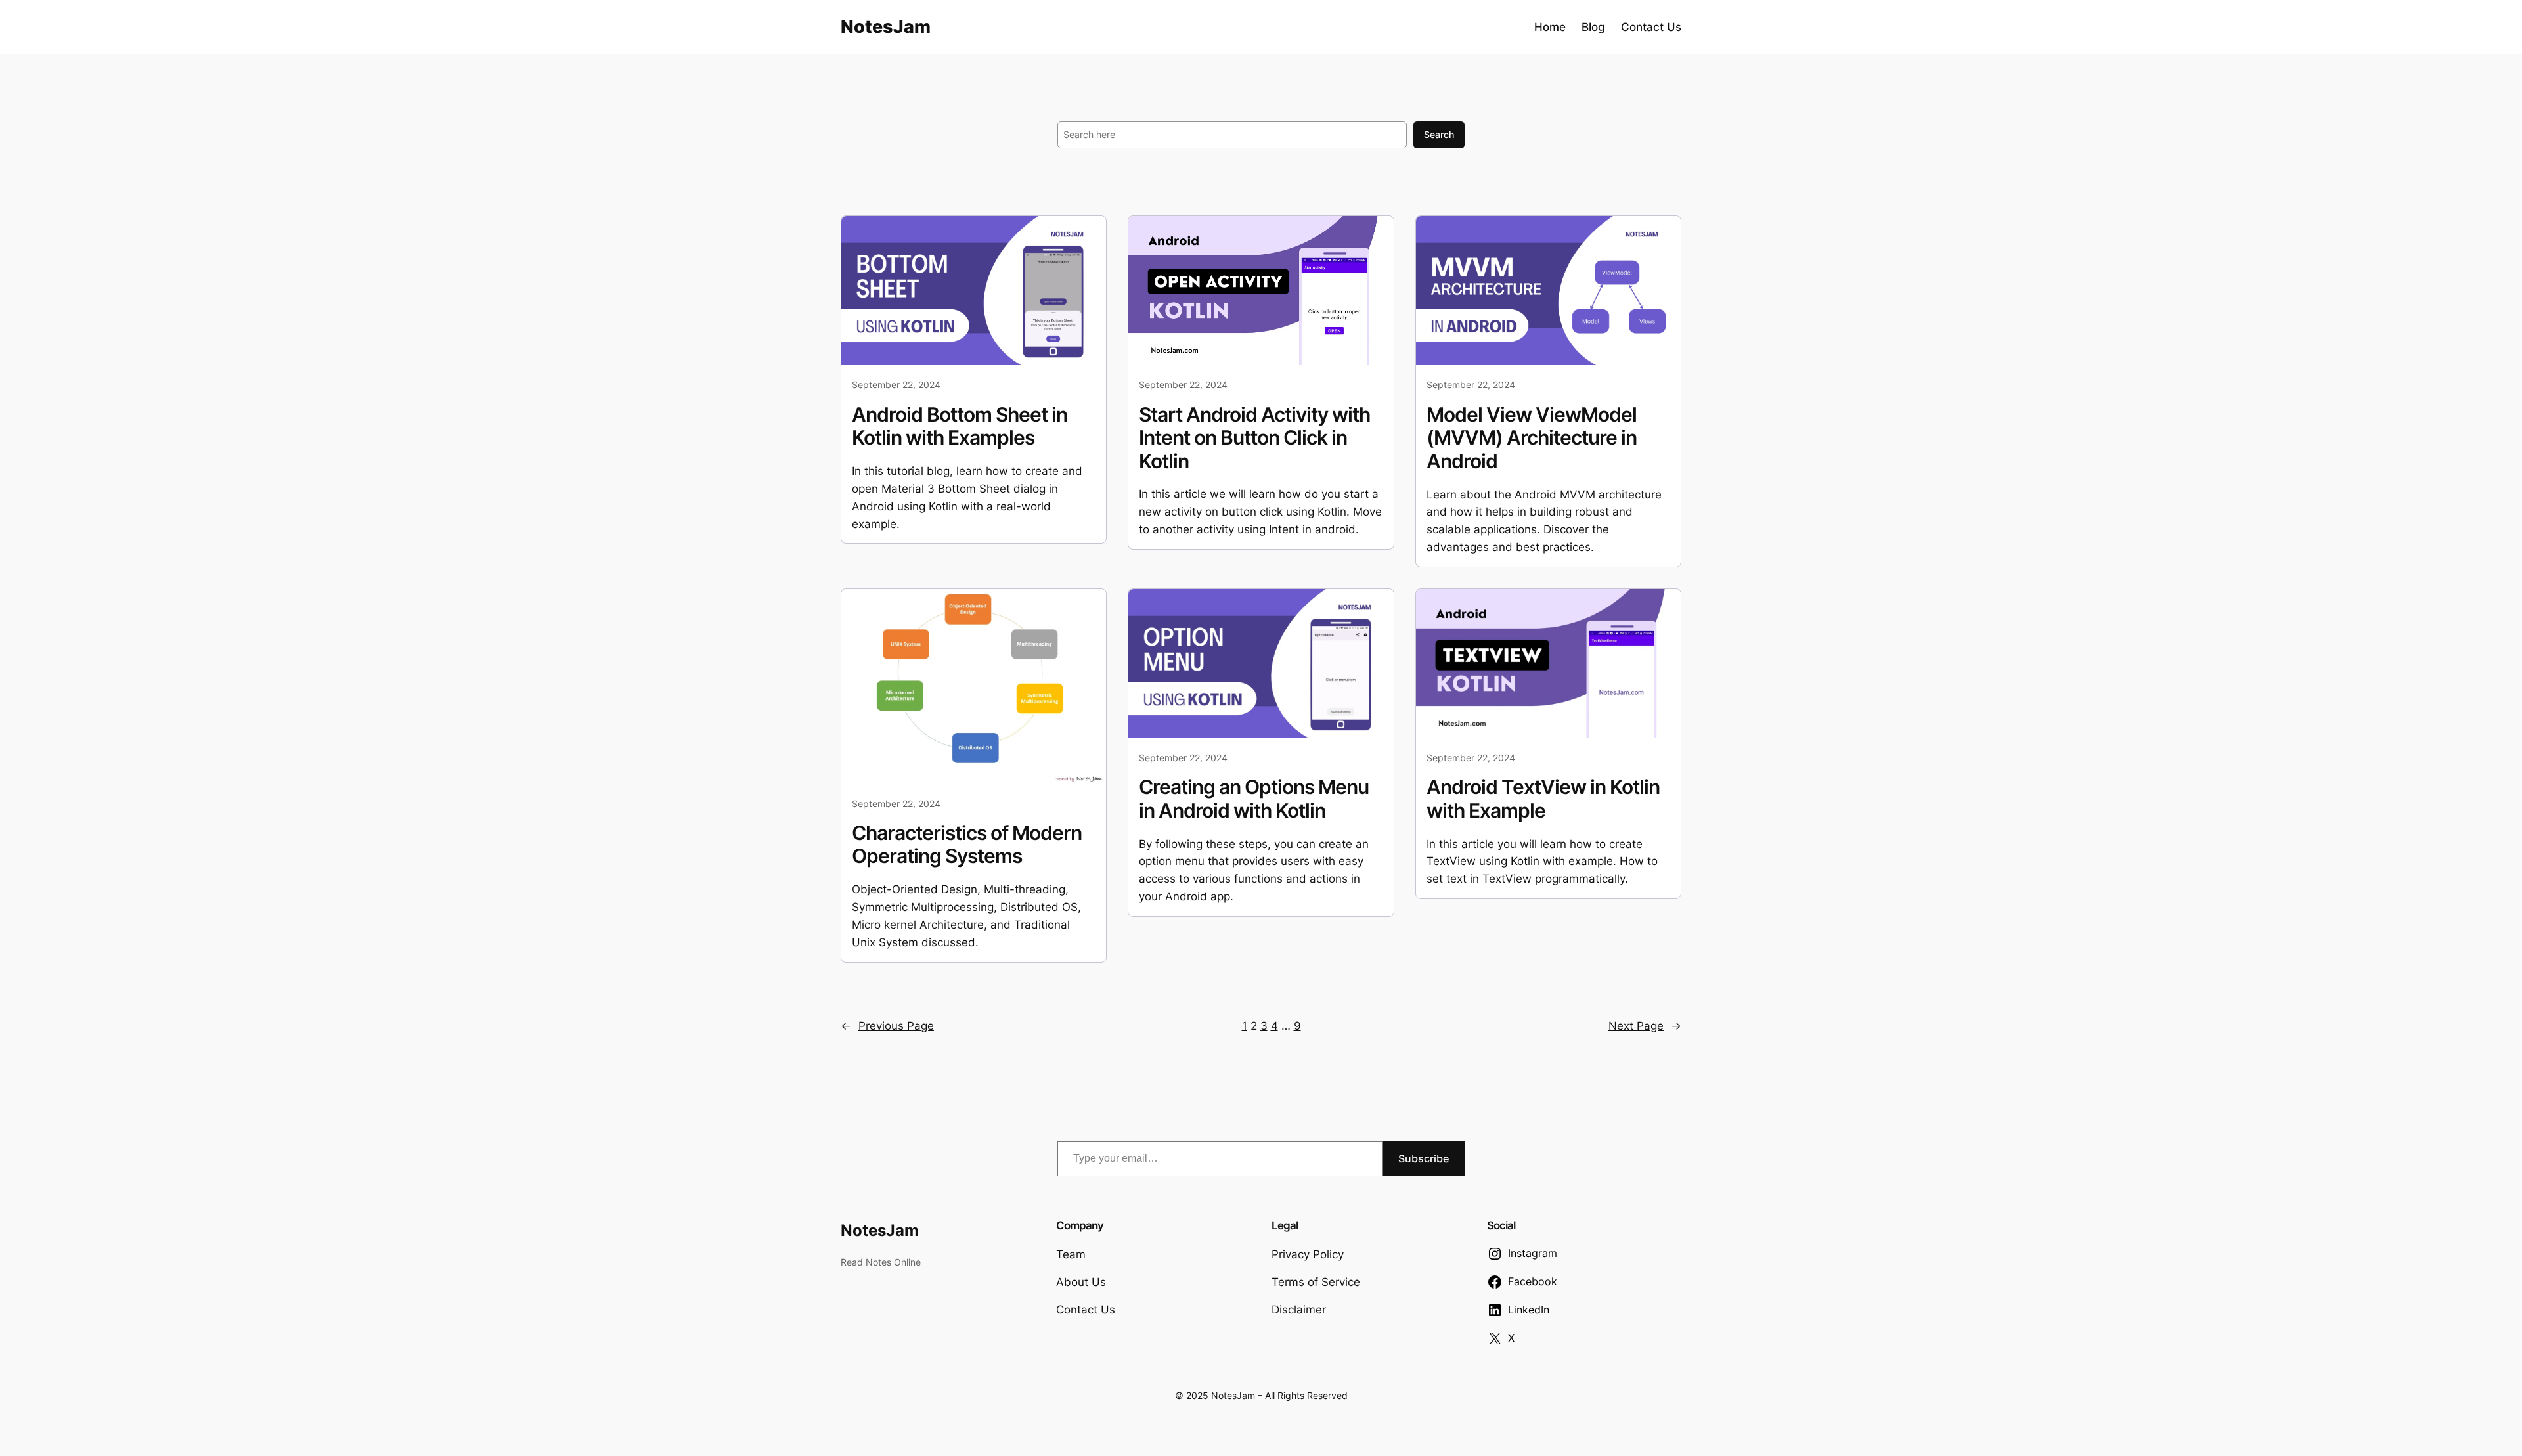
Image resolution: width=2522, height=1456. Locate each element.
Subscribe (1424, 1158)
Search (1439, 134)
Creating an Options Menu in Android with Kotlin (1254, 799)
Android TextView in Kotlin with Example (1543, 799)
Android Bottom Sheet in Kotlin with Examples (960, 427)
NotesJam (886, 27)
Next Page (1645, 1026)
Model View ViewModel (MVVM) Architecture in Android (1532, 438)
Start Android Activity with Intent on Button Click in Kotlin (1254, 438)
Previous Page (887, 1026)
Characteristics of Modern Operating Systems (967, 845)
